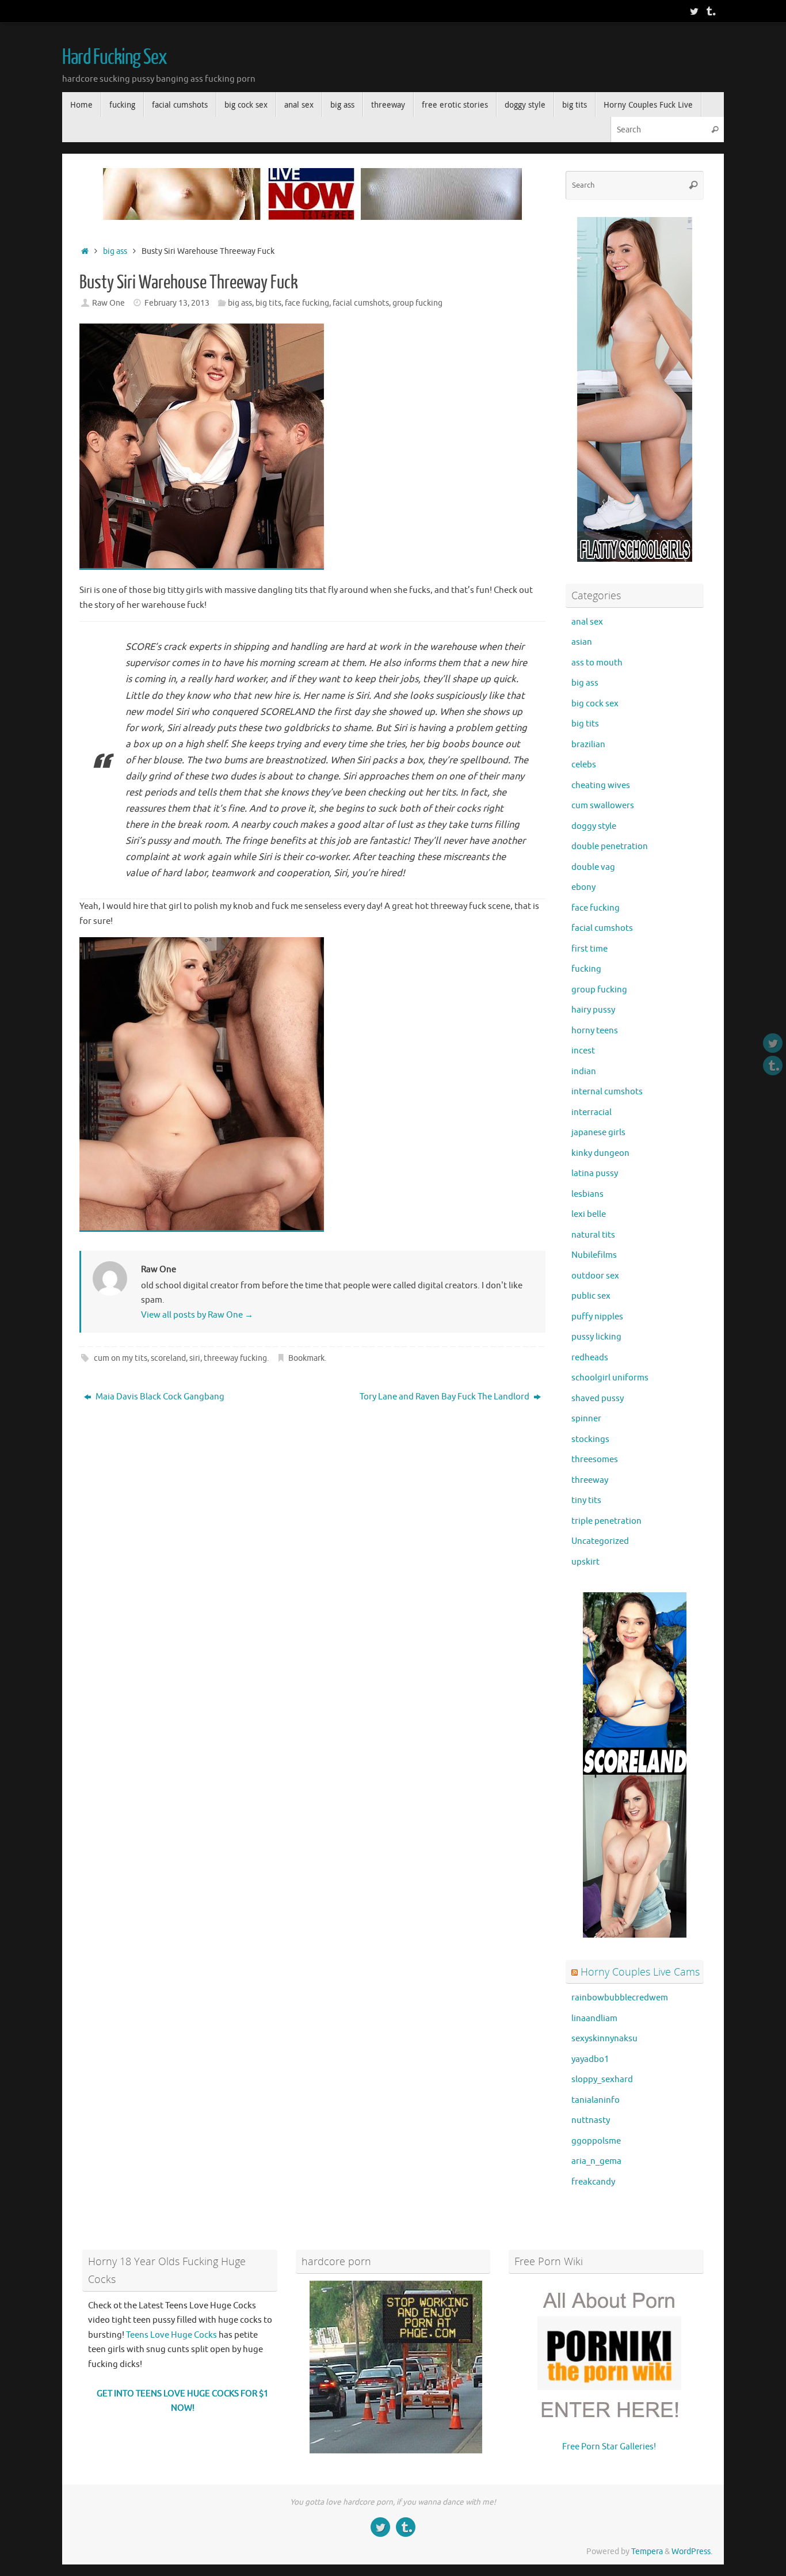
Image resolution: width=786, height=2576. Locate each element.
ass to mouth (597, 663)
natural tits (593, 1235)
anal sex (587, 622)
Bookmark (306, 1358)
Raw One (108, 303)
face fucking (307, 303)
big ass (115, 251)
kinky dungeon (600, 1153)
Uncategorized (600, 1541)
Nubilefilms (594, 1255)
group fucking (417, 303)
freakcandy (593, 2182)
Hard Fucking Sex (115, 58)
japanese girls (598, 1133)
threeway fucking (235, 1358)
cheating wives (601, 785)
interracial (592, 1112)
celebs (584, 765)
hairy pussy (593, 1010)
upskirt (585, 1562)
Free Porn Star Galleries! (609, 2447)
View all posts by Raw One (197, 1315)
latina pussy (595, 1173)
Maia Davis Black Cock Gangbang (159, 1397)
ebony (583, 887)
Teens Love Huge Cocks (171, 2335)
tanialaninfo (596, 2100)
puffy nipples (597, 1317)
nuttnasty (591, 2120)
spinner (586, 1419)
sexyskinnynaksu (604, 2039)
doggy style (594, 826)
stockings (590, 1439)
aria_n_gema (596, 2161)
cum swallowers (603, 806)
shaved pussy (598, 1399)
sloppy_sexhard (602, 2080)
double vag (593, 867)
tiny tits (586, 1500)
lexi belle (589, 1214)
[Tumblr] (710, 11)
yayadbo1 (590, 2059)
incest (583, 1051)
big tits (268, 303)
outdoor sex (595, 1276)
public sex (591, 1296)
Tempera (647, 2552)
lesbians (587, 1194)
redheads (590, 1358)
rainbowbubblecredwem (620, 1998)
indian (584, 1072)
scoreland (168, 1358)
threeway (590, 1480)
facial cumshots (361, 303)
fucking (586, 969)
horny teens (595, 1031)
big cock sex (595, 704)
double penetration (610, 846)
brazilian (588, 745)
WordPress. (692, 2552)
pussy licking (596, 1337)
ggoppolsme (596, 2141)
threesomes (595, 1460)
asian (582, 642)
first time (589, 949)
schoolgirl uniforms (610, 1378)
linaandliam (594, 2018)
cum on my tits (121, 1358)
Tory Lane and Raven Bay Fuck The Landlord (445, 1397)
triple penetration (606, 1521)
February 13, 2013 (177, 303)
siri (195, 1358)
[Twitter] (694, 11)
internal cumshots (607, 1092)
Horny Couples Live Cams (640, 1972)
